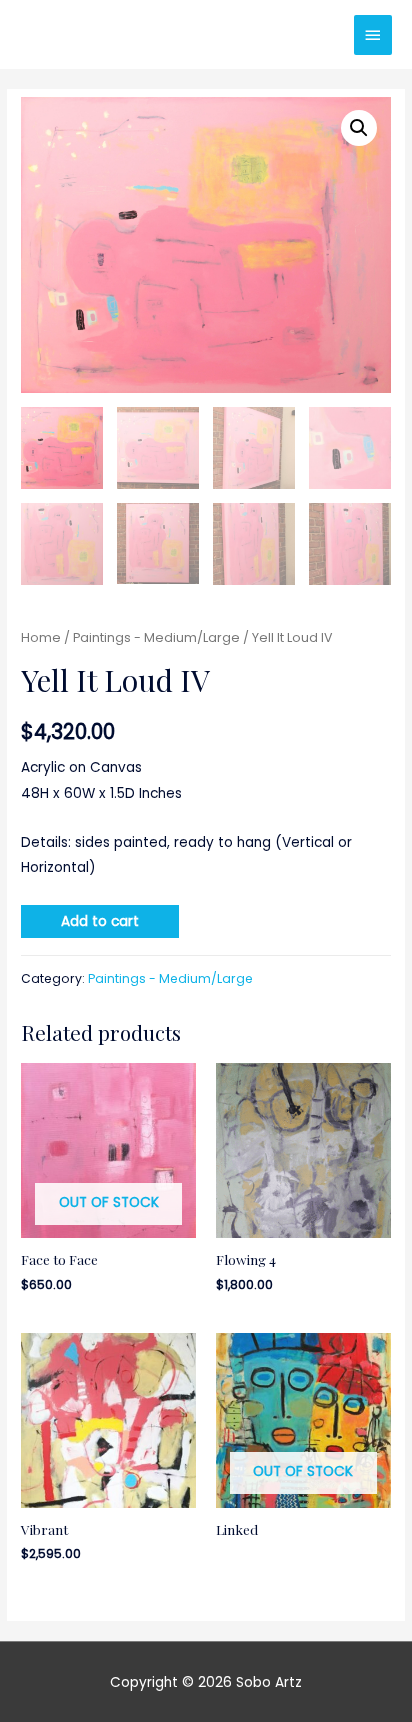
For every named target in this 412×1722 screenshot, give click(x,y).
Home (41, 637)
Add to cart (100, 921)
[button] (359, 128)
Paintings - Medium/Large (156, 637)
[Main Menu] (373, 35)
